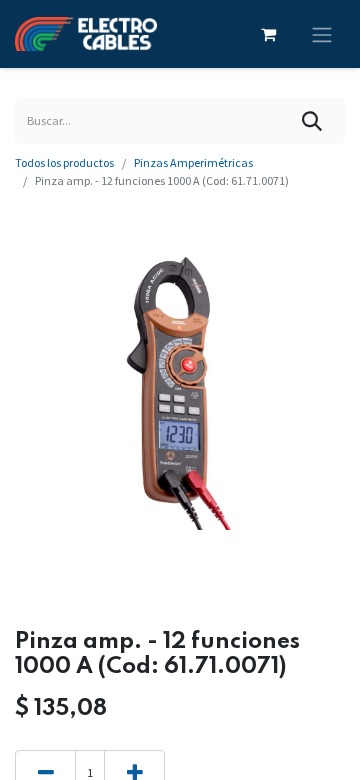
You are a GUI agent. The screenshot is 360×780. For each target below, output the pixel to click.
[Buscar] (312, 121)
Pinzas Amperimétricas (193, 162)
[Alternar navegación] (322, 34)
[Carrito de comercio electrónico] (268, 34)
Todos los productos (64, 162)
